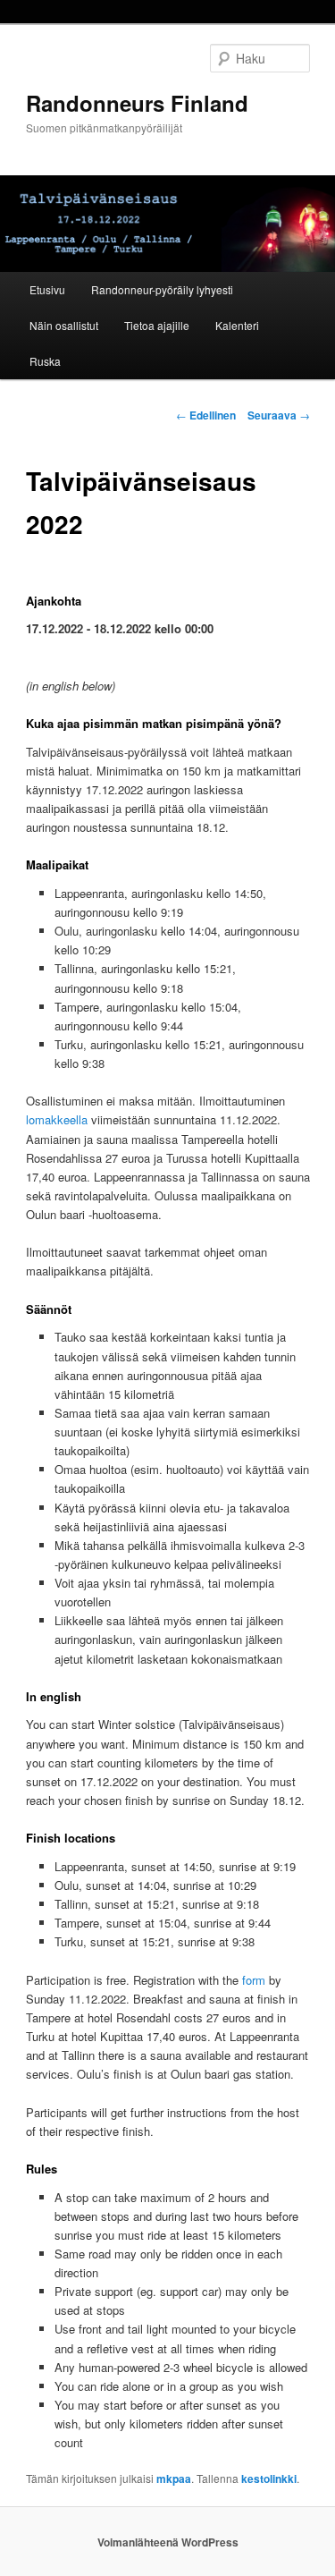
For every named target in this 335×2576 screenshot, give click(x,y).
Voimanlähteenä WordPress (168, 2542)
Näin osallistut (64, 325)
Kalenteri (237, 325)
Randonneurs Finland (137, 103)
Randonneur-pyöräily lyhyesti (162, 289)
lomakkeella (57, 1119)
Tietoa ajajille (157, 325)
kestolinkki (269, 2479)
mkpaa (174, 2479)
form (254, 1980)
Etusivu (47, 289)
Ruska (45, 361)
